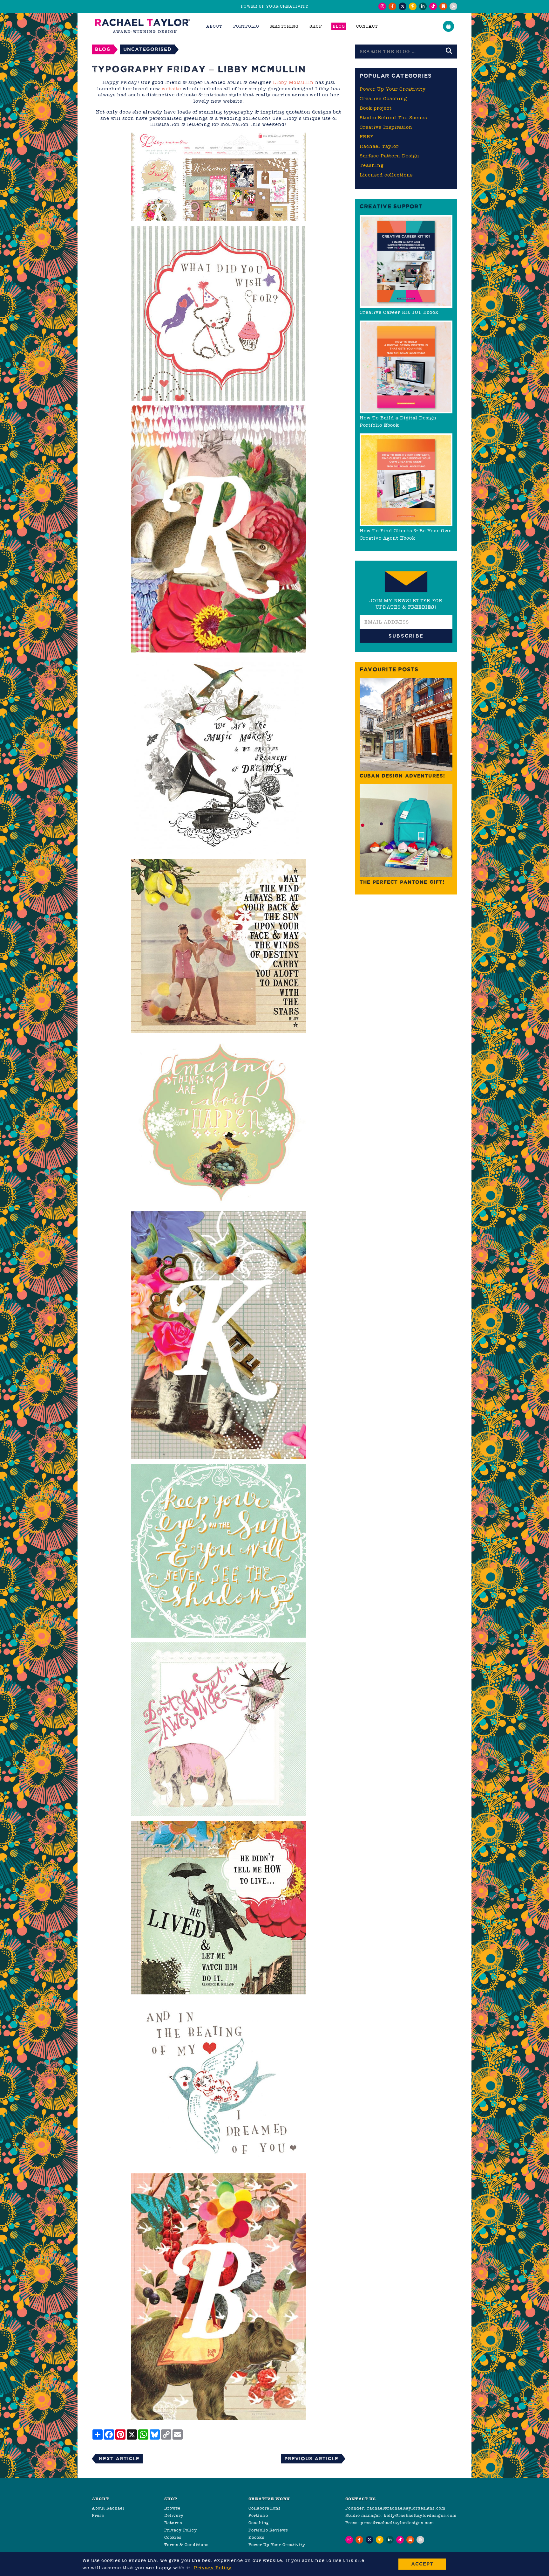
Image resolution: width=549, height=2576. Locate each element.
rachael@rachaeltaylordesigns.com (406, 2508)
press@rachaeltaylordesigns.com (397, 2523)
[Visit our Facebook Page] (392, 6)
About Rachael (108, 2508)
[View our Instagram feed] (382, 6)
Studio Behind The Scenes (393, 118)
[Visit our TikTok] (433, 6)
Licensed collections (386, 175)
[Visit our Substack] (443, 6)
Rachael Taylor (379, 146)
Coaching (259, 2523)
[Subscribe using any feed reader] (453, 6)
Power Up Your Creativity (393, 89)
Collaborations (264, 2508)
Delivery (174, 2515)
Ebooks (256, 2537)
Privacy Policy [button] (213, 2568)
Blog (339, 26)
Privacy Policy (181, 2530)
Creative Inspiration (386, 127)
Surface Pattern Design (390, 156)
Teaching (372, 165)
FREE (367, 137)
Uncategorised (147, 49)
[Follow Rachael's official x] (403, 6)
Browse (172, 2508)
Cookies (173, 2537)
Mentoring (284, 26)
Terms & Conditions (186, 2545)
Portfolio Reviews (268, 2530)
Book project (376, 108)
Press (98, 2515)
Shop (316, 26)
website (171, 89)
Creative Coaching (383, 99)
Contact (367, 26)
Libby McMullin (293, 82)
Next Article (119, 2459)
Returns (173, 2523)
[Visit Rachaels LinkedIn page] (423, 6)
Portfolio (258, 2515)
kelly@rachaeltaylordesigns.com (420, 2515)
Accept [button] (422, 2564)
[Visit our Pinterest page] (413, 6)
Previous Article (311, 2459)
